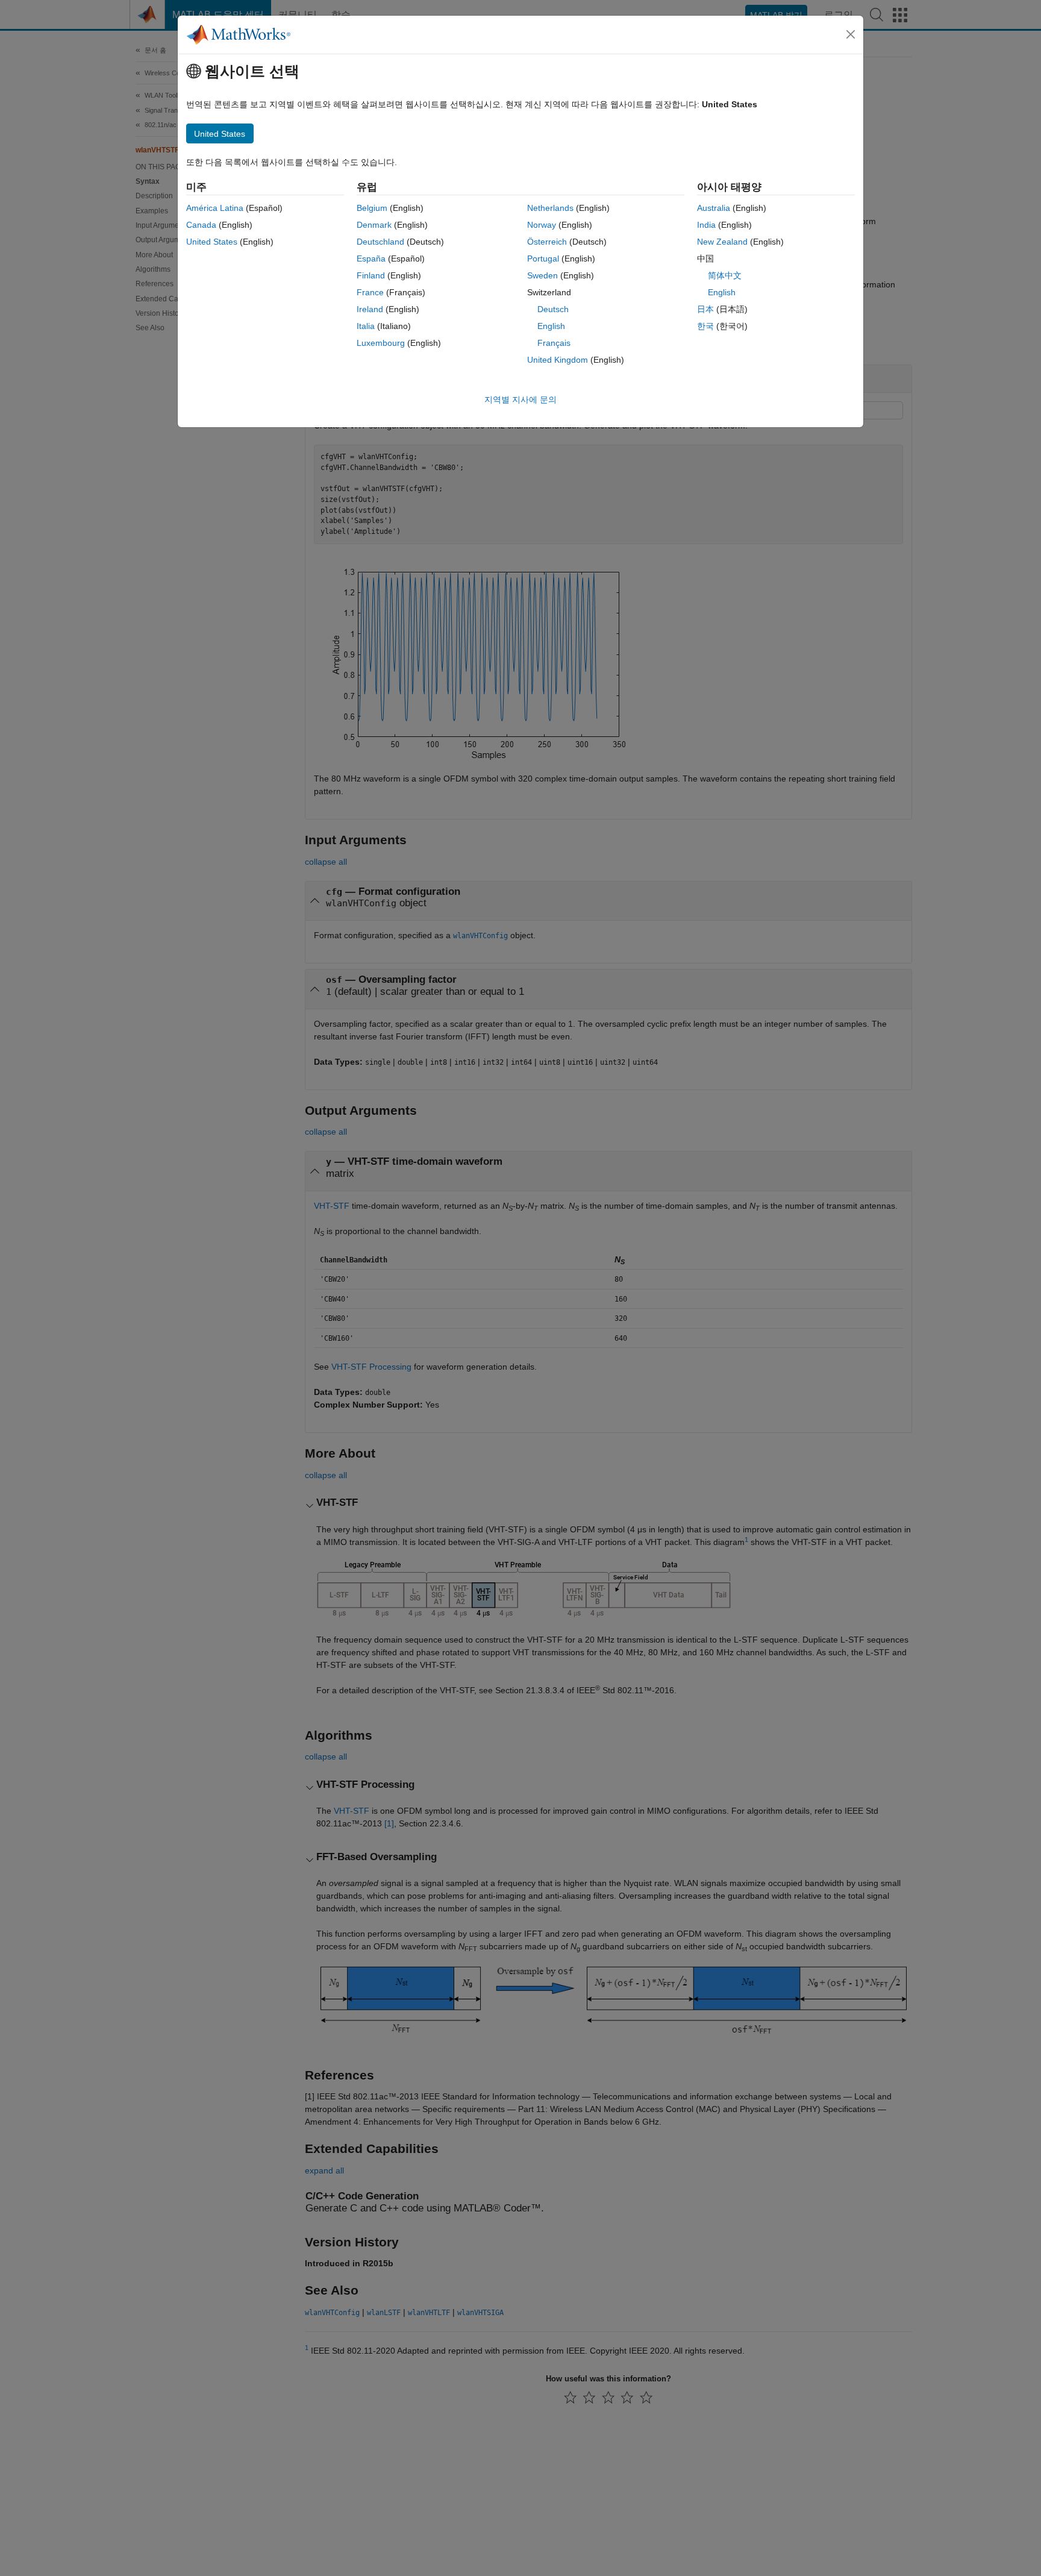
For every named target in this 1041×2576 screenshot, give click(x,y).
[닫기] (851, 34)
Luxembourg (381, 343)
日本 (705, 309)
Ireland (370, 309)
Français (554, 343)
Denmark (374, 225)
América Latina (215, 208)
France (370, 292)
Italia (366, 326)
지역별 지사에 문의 (520, 400)
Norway (542, 225)
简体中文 (725, 275)
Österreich (547, 242)
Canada (201, 225)
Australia (714, 208)
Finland (371, 275)
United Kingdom (558, 360)
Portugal (543, 259)
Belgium (372, 208)
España (371, 259)
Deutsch (553, 309)
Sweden (542, 275)
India (706, 225)
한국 (705, 326)
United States (212, 242)
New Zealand (722, 242)
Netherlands (550, 208)
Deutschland (380, 242)
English (551, 326)
